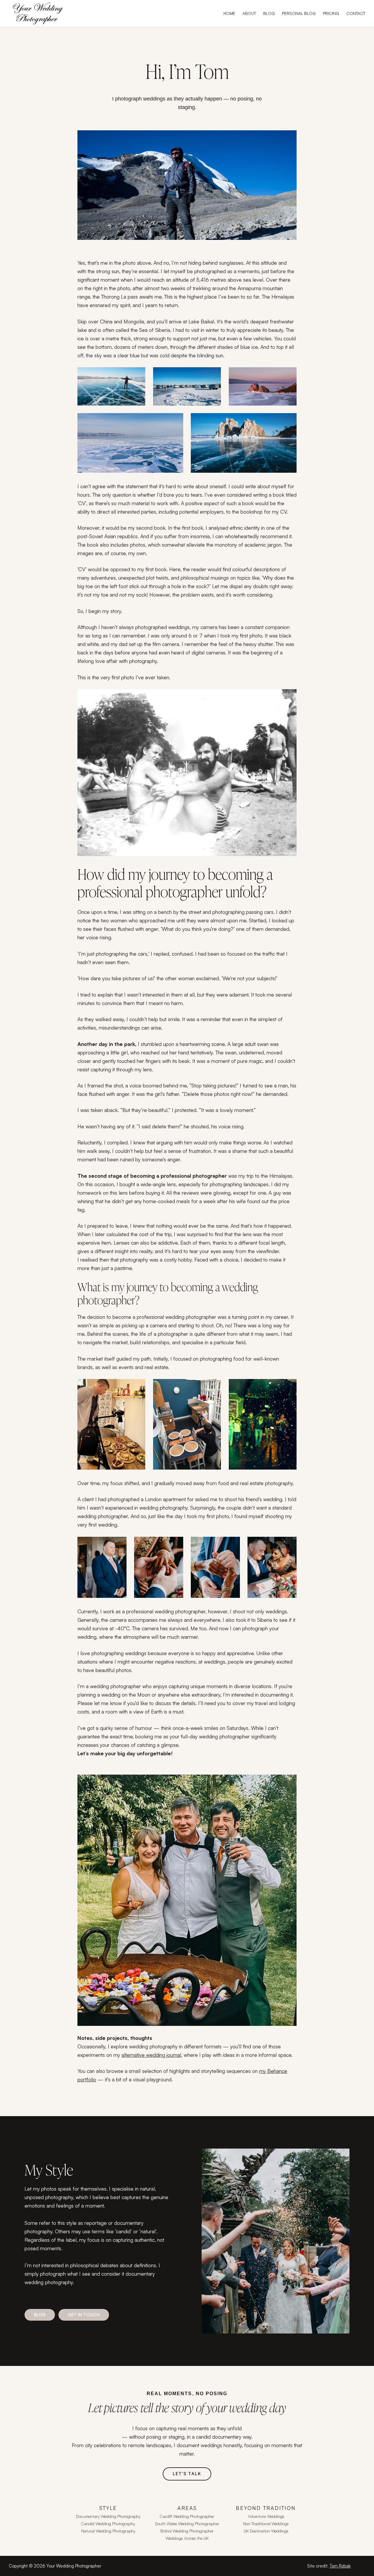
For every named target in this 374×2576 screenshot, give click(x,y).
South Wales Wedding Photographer (187, 2524)
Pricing (331, 13)
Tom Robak (340, 2566)
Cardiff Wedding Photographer (187, 2516)
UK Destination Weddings (266, 2531)
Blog (269, 13)
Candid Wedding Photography (108, 2524)
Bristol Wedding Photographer (187, 2531)
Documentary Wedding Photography (108, 2516)
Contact (356, 13)
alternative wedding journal (151, 2055)
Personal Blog (299, 13)
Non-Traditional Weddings (266, 2524)
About (249, 13)
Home (229, 13)
